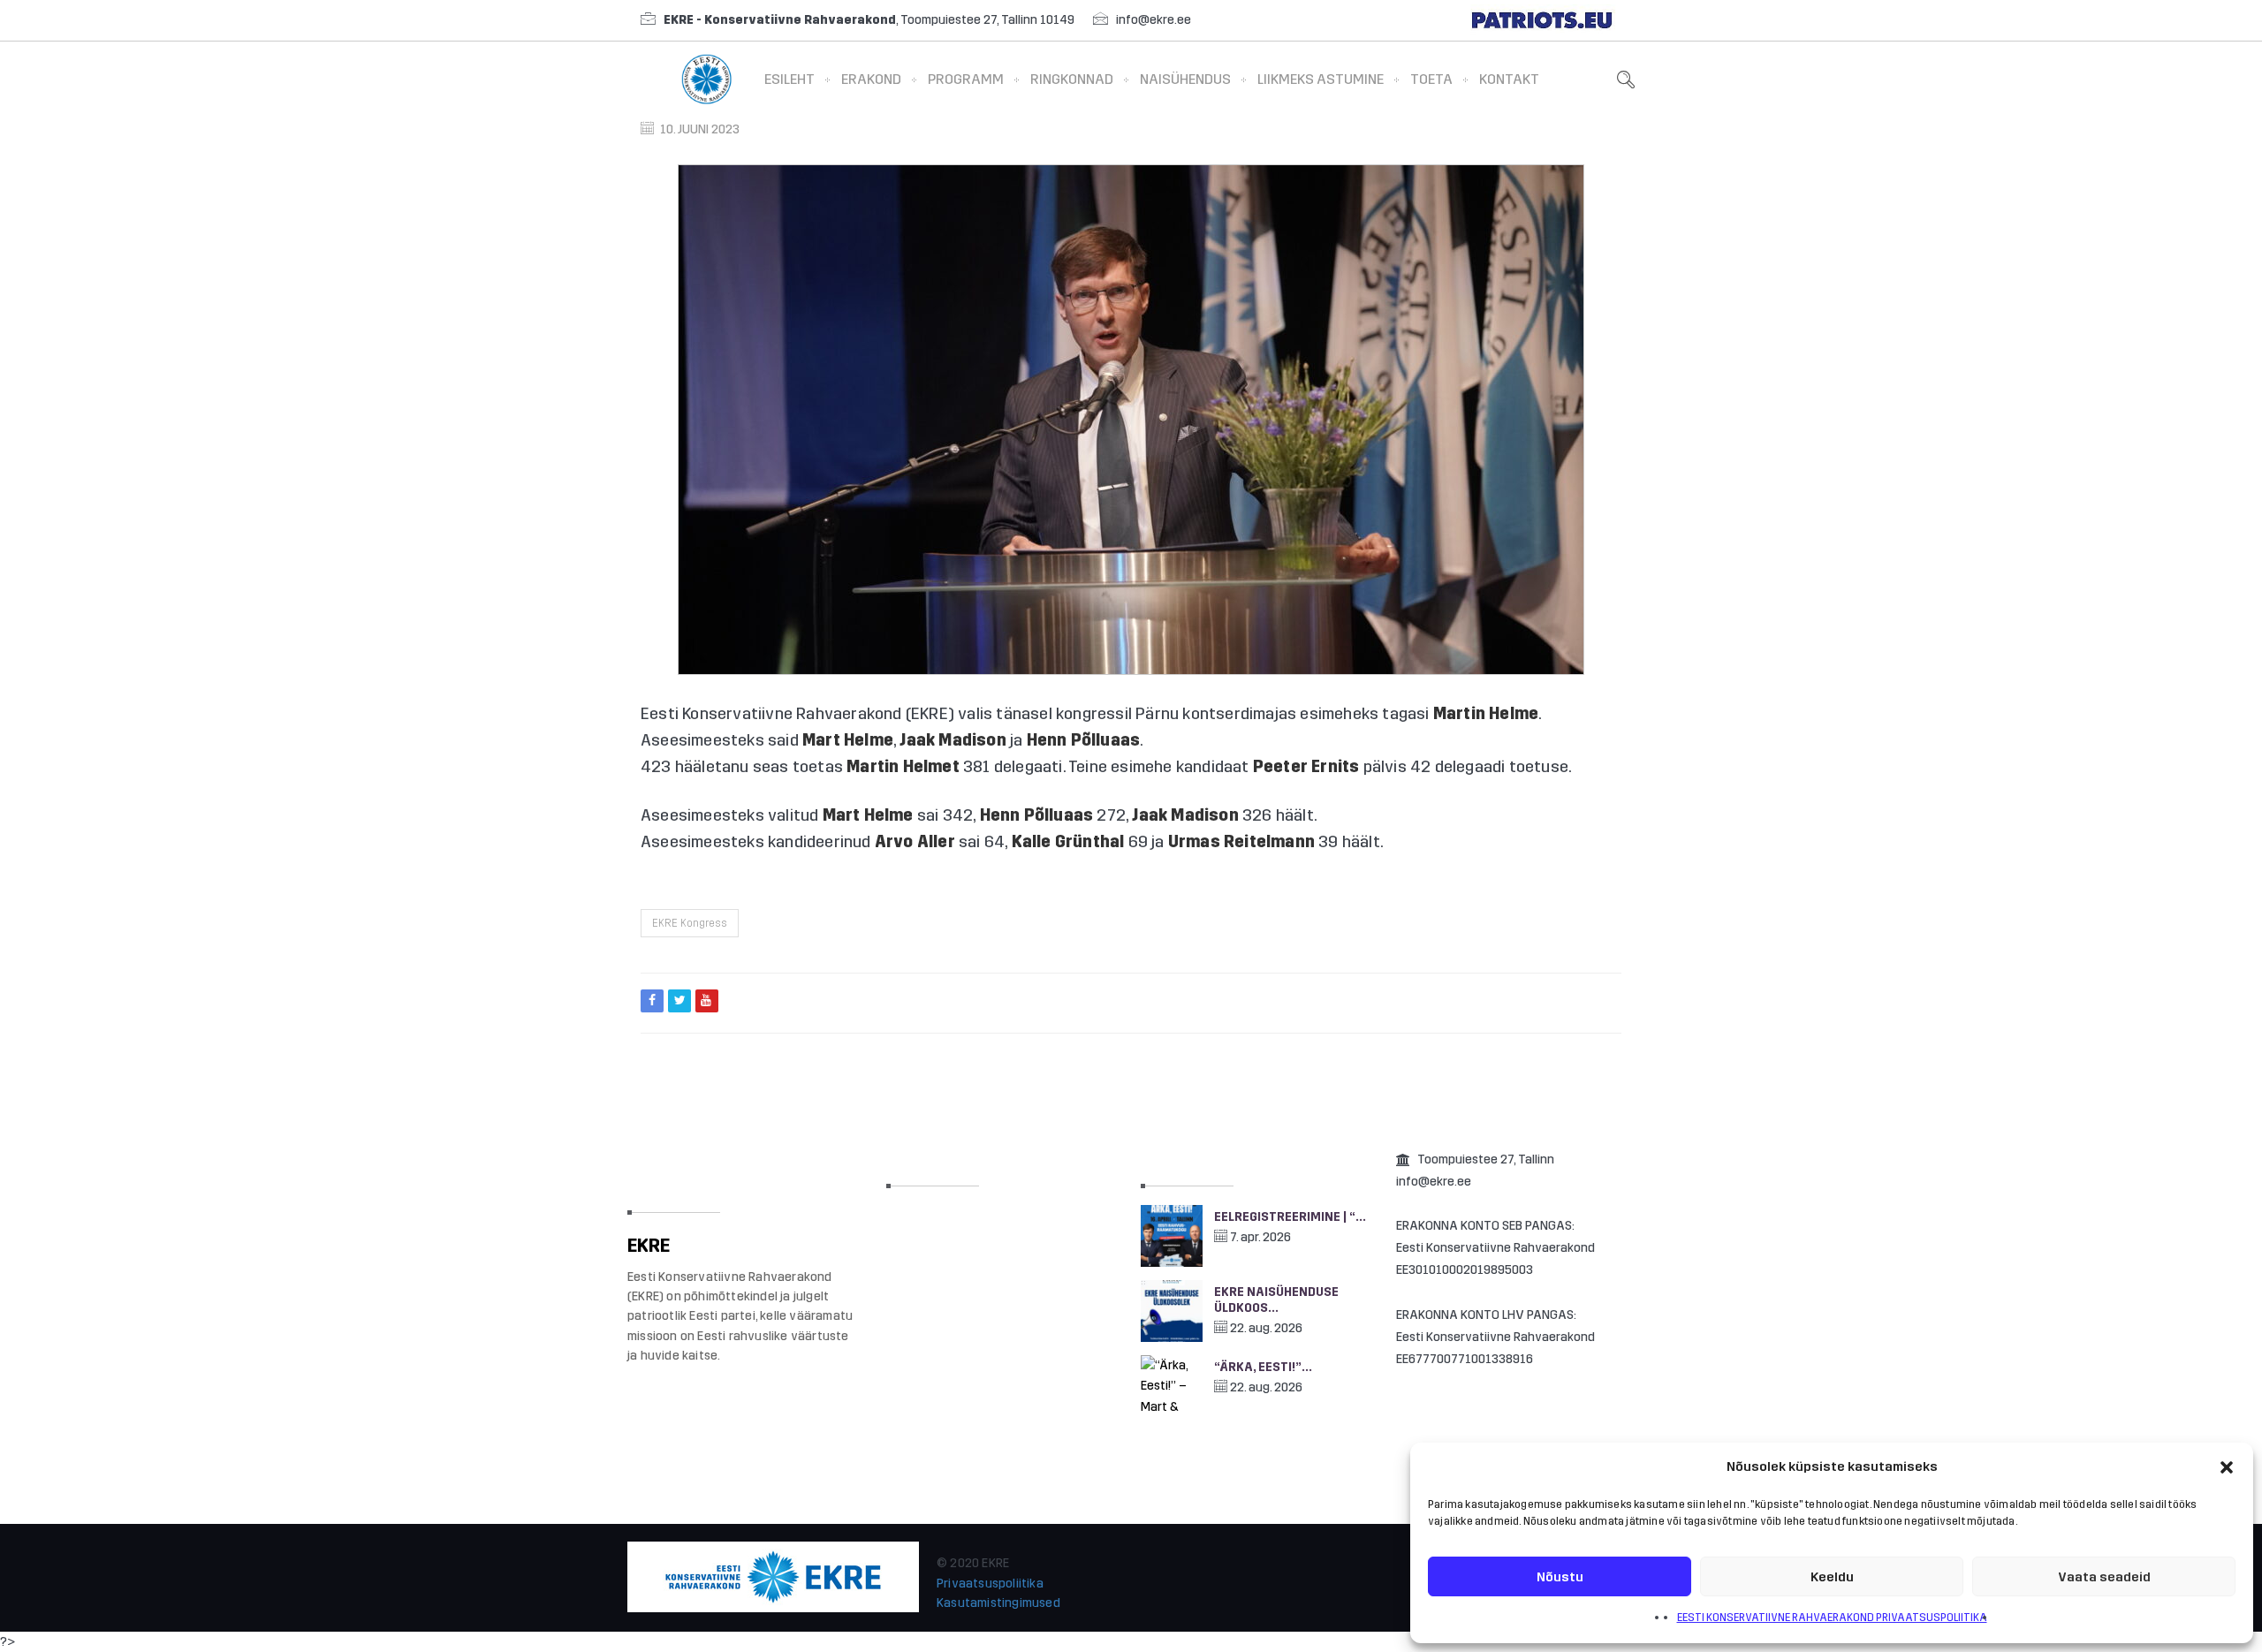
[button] (2227, 1467)
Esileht (789, 79)
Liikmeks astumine (1321, 79)
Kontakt (1509, 79)
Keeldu (1832, 1577)
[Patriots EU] (1542, 20)
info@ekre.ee (1154, 20)
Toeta (1431, 79)
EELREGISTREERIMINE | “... (1290, 1217)
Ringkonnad (1072, 79)
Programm (966, 79)
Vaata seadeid (2104, 1577)
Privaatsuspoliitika (990, 1584)
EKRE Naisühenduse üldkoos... (1276, 1300)
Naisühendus (1185, 79)
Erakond (871, 79)
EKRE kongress (690, 923)
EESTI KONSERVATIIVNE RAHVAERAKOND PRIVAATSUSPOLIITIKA (1832, 1618)
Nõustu (1560, 1577)
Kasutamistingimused (998, 1603)
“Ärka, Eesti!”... (1263, 1367)
